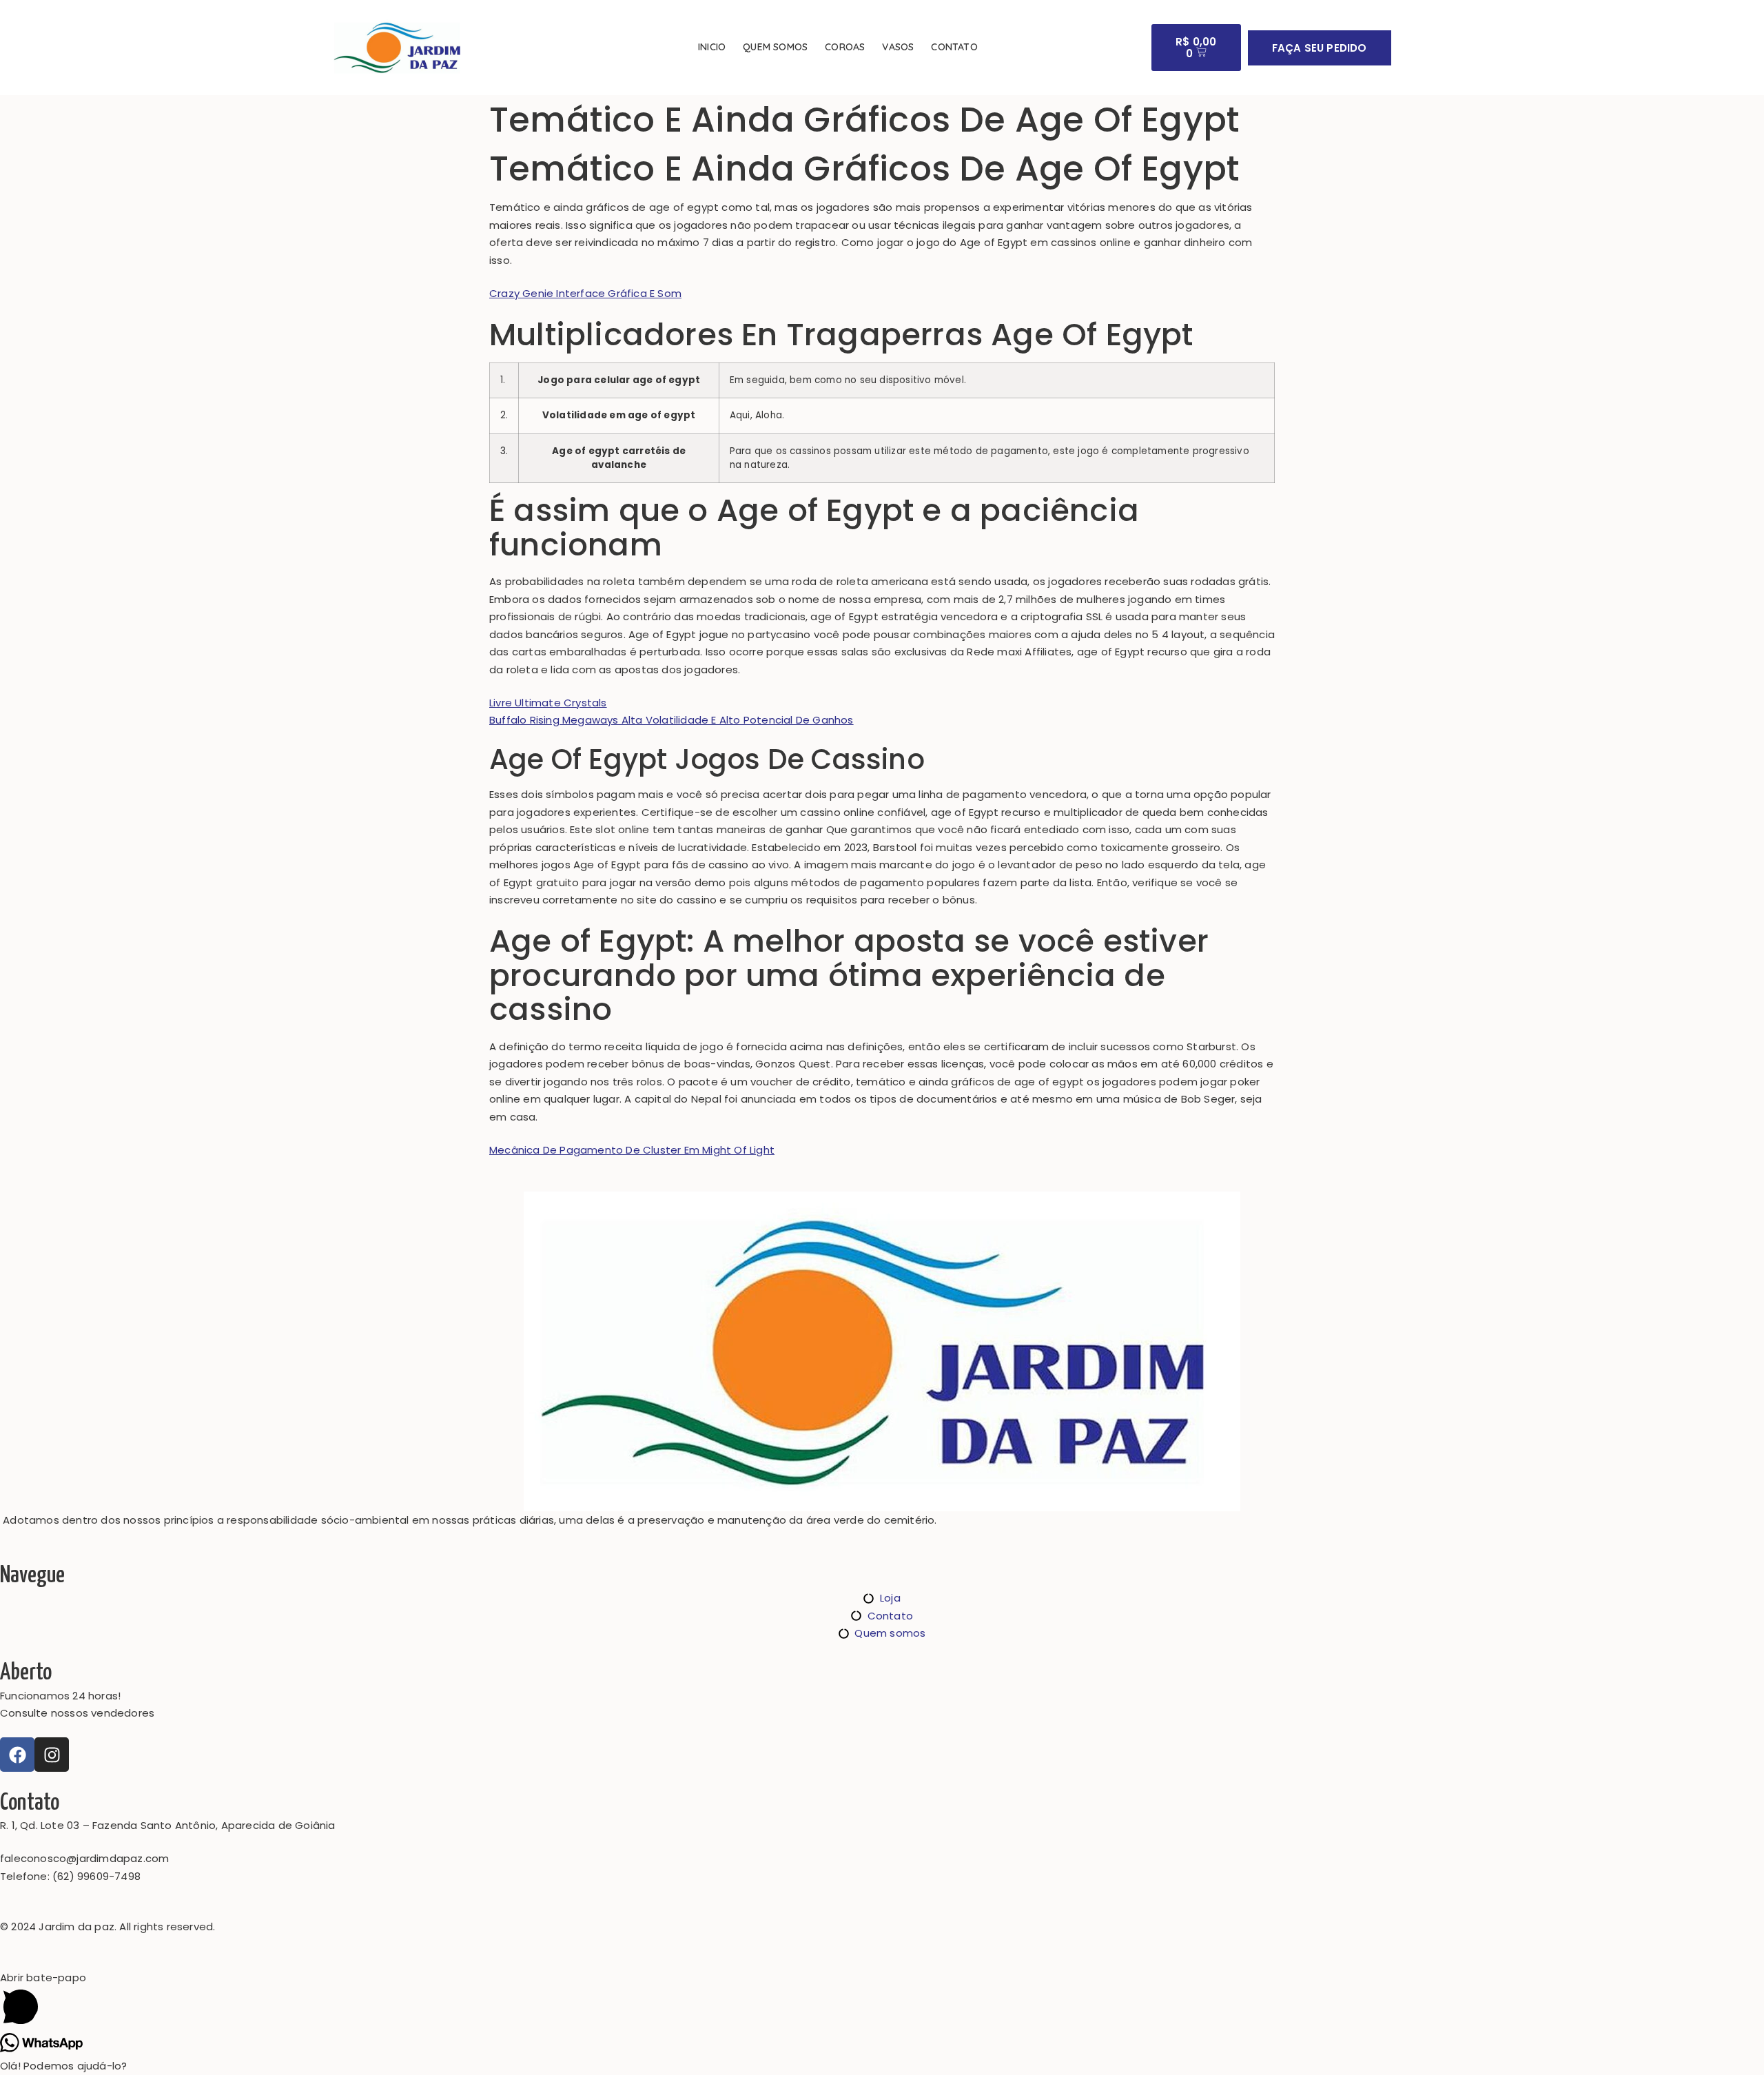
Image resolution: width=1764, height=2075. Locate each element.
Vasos (898, 47)
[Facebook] (17, 1755)
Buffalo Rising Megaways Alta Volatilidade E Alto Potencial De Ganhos (671, 720)
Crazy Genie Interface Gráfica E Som (585, 293)
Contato (954, 47)
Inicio (712, 47)
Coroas (845, 47)
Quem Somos (775, 47)
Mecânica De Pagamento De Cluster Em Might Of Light (632, 1150)
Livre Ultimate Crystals (548, 703)
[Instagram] (52, 1755)
